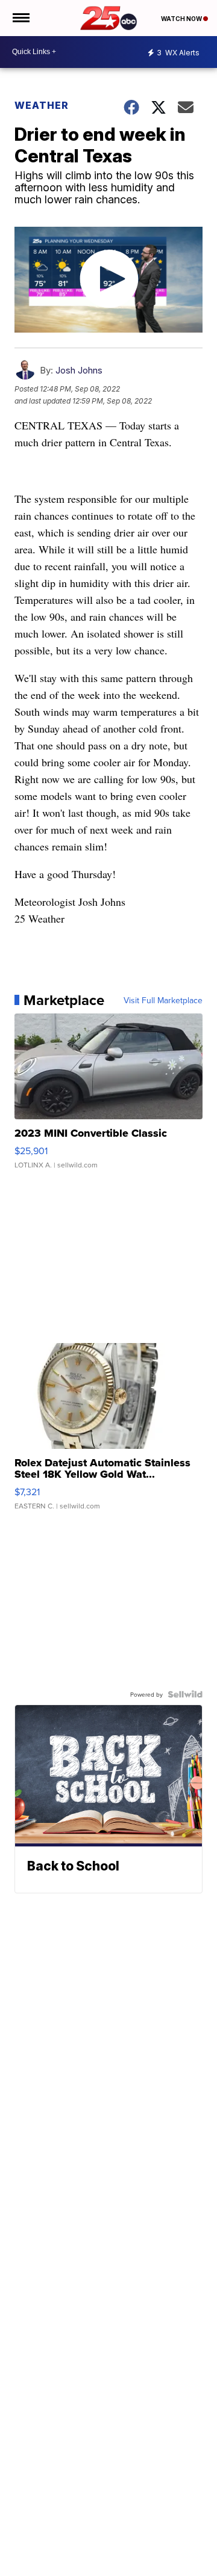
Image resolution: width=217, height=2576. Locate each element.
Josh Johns (79, 370)
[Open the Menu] (20, 18)
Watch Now (182, 19)
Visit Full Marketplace (163, 1000)
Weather (42, 105)
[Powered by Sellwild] (185, 1694)
